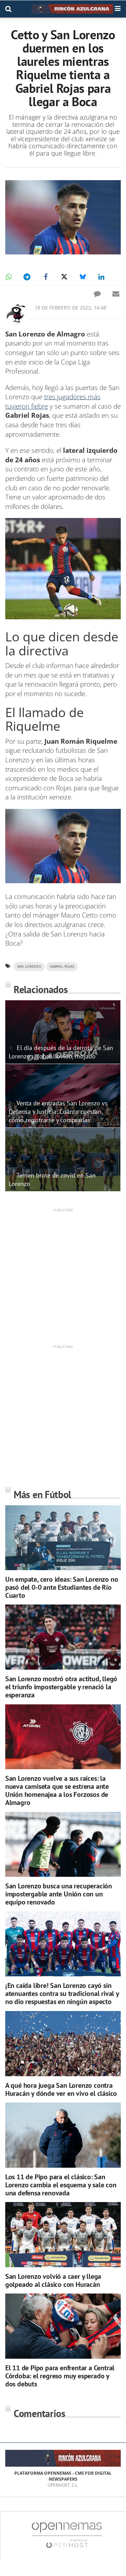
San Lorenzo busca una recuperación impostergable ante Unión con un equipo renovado (59, 1894)
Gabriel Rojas (62, 966)
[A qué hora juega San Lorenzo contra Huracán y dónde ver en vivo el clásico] (63, 2044)
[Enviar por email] (116, 294)
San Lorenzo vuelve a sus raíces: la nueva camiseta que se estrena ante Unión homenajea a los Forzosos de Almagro (57, 1790)
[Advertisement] (63, 1276)
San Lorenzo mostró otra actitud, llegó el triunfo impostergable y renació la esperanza (61, 1687)
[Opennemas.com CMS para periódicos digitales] (67, 2534)
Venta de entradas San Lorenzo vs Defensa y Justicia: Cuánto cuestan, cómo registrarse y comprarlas (58, 1111)
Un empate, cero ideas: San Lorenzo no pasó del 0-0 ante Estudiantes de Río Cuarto (62, 1587)
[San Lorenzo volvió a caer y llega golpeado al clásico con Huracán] (63, 2235)
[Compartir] (8, 277)
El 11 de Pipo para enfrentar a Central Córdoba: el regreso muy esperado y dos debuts (60, 2376)
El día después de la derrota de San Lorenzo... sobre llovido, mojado (61, 1052)
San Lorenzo (29, 966)
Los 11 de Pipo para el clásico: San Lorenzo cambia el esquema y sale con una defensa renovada (61, 2185)
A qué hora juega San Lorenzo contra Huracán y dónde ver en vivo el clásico (61, 2089)
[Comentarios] (97, 294)
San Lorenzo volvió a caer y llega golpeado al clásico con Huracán (53, 2280)
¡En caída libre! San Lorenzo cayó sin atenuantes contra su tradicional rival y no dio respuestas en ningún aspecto (62, 1994)
